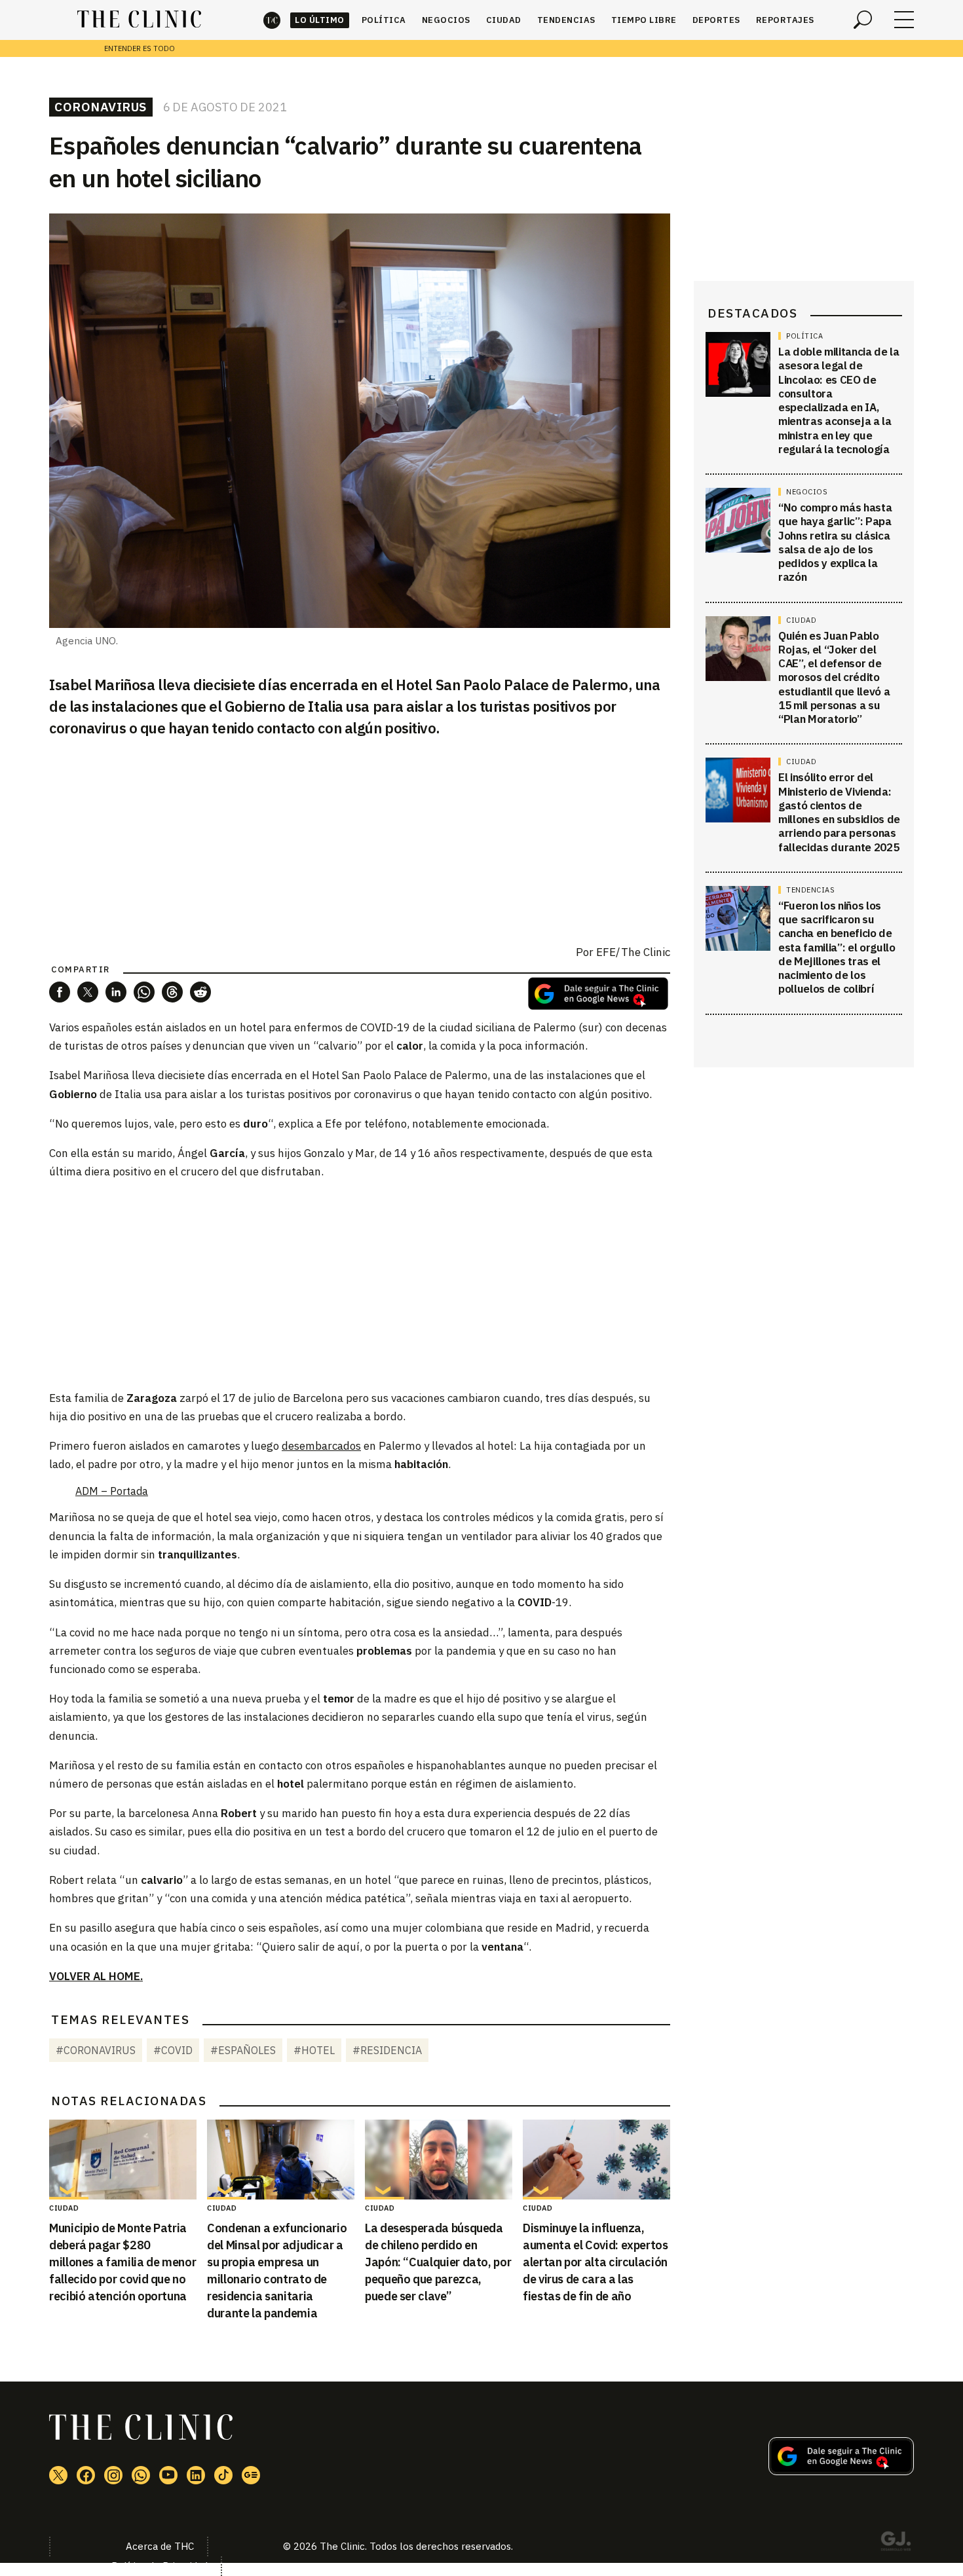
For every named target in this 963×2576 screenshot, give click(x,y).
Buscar (863, 20)
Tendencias (566, 20)
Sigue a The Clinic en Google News (598, 994)
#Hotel (314, 2050)
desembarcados (321, 1446)
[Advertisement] (360, 1284)
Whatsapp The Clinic (141, 2475)
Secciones (904, 20)
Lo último (320, 20)
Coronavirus (101, 107)
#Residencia (387, 2050)
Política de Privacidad (160, 2566)
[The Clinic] (139, 20)
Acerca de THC (160, 2546)
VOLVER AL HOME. (96, 1976)
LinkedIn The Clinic (196, 2475)
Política (384, 20)
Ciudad (504, 20)
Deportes (716, 20)
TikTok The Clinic (223, 2475)
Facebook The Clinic (86, 2475)
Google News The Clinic (251, 2475)
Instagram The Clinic (113, 2475)
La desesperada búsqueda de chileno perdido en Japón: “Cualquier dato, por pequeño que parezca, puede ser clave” (438, 2262)
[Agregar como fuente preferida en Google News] (841, 2471)
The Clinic (272, 20)
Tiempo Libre (644, 20)
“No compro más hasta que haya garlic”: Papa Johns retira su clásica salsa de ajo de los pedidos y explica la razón (835, 542)
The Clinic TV (168, 2475)
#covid (173, 2050)
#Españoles (243, 2050)
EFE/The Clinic (633, 952)
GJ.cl (896, 2543)
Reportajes (785, 20)
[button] (60, 992)
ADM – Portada (112, 1491)
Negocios (446, 20)
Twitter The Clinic (58, 2475)
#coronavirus (96, 2050)
